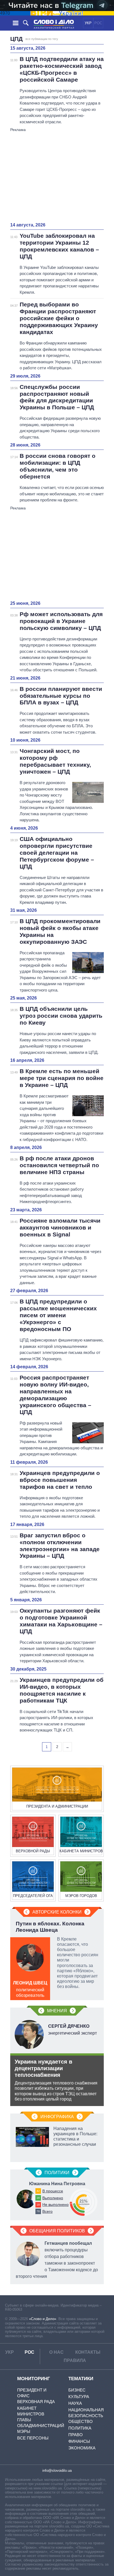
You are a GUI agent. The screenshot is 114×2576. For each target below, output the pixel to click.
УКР (88, 23)
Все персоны (33, 2438)
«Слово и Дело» (43, 2319)
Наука (75, 2403)
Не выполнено (55, 2204)
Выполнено (53, 2198)
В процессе (53, 2191)
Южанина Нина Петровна (57, 2184)
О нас (56, 2352)
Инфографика (57, 2117)
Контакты (88, 2352)
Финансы (79, 2441)
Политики (57, 2173)
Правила (75, 2360)
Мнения (57, 2011)
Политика (80, 2428)
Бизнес (77, 2390)
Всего (47, 2211)
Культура (79, 2397)
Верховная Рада (36, 2402)
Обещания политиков (57, 2231)
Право (76, 2435)
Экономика (82, 2448)
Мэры (24, 2431)
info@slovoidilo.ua (57, 2471)
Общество (81, 2421)
